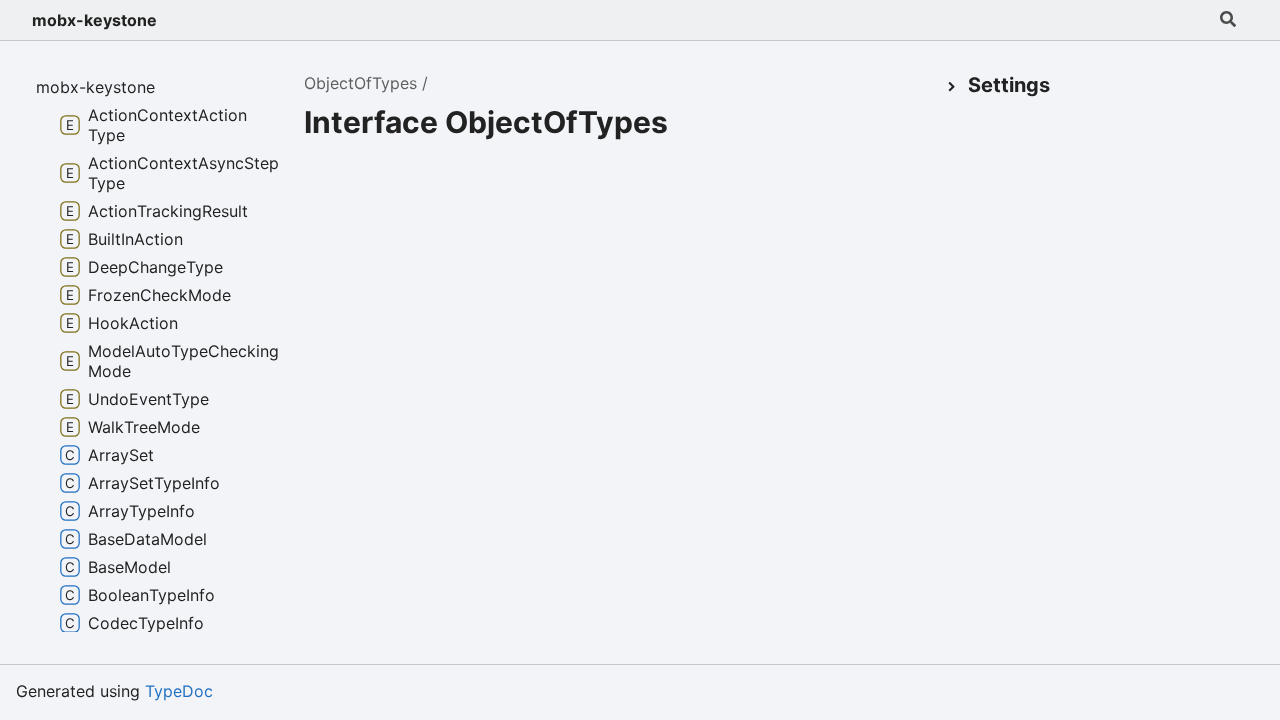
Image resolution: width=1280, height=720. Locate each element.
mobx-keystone (94, 20)
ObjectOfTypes (360, 83)
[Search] (1228, 20)
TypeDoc (179, 691)
